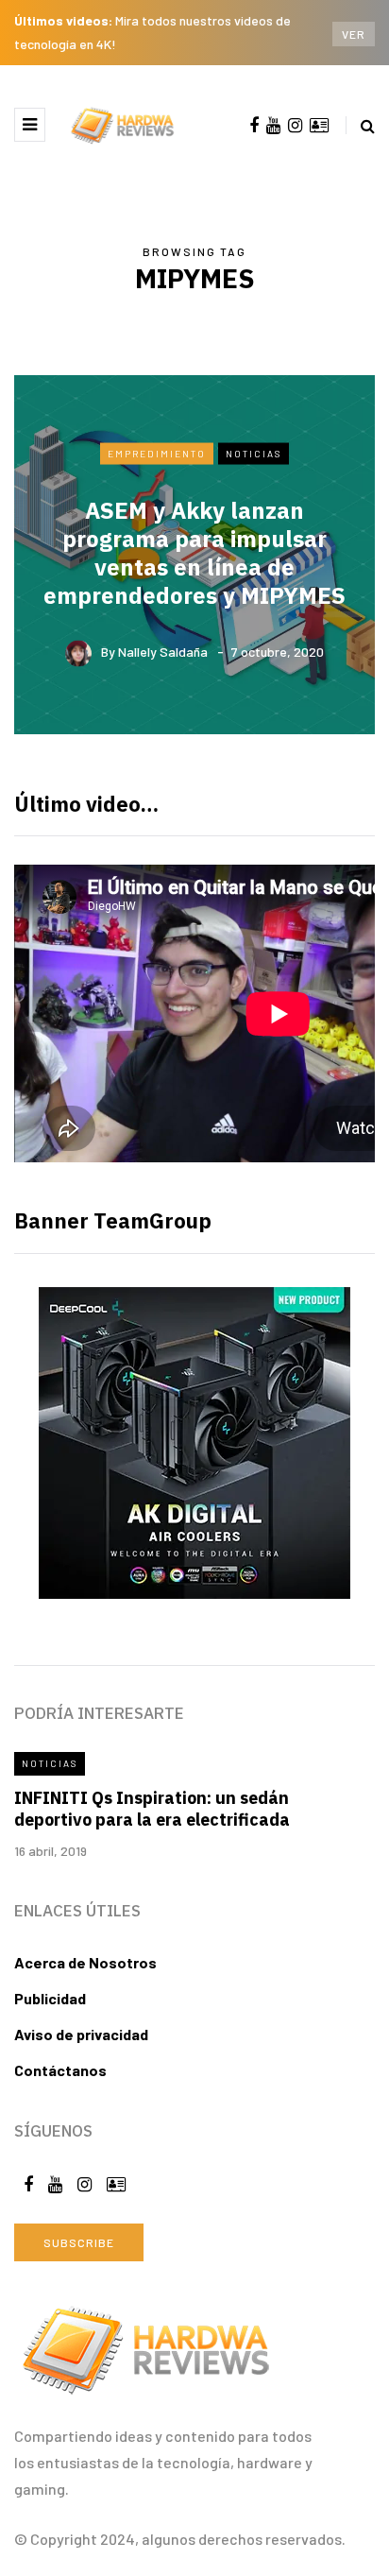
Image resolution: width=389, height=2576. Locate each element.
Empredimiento (157, 453)
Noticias (254, 453)
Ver (354, 34)
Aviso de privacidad (81, 2034)
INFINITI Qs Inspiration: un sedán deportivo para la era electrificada (152, 1809)
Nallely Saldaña (163, 652)
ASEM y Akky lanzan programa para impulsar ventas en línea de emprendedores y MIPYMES (194, 553)
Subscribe (79, 2242)
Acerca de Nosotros (85, 1962)
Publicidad (50, 1998)
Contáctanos (60, 2070)
